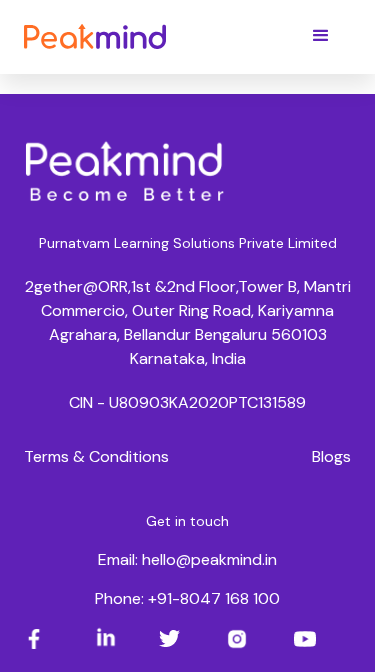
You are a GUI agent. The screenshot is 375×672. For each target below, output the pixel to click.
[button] (321, 36)
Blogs (331, 456)
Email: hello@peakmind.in (187, 559)
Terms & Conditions (96, 456)
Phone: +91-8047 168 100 (187, 598)
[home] (95, 35)
